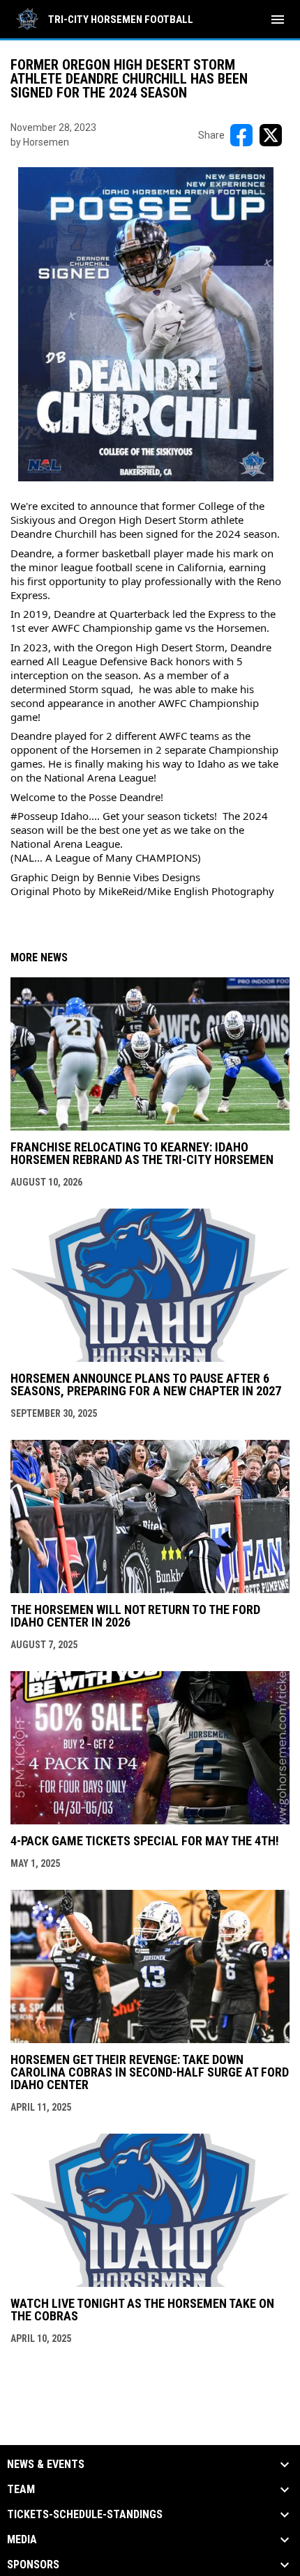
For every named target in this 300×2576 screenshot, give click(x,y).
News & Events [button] (46, 2465)
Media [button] (22, 2540)
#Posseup (34, 816)
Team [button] (21, 2490)
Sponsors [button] (33, 2565)
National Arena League (99, 777)
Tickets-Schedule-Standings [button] (85, 2515)
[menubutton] (278, 20)
